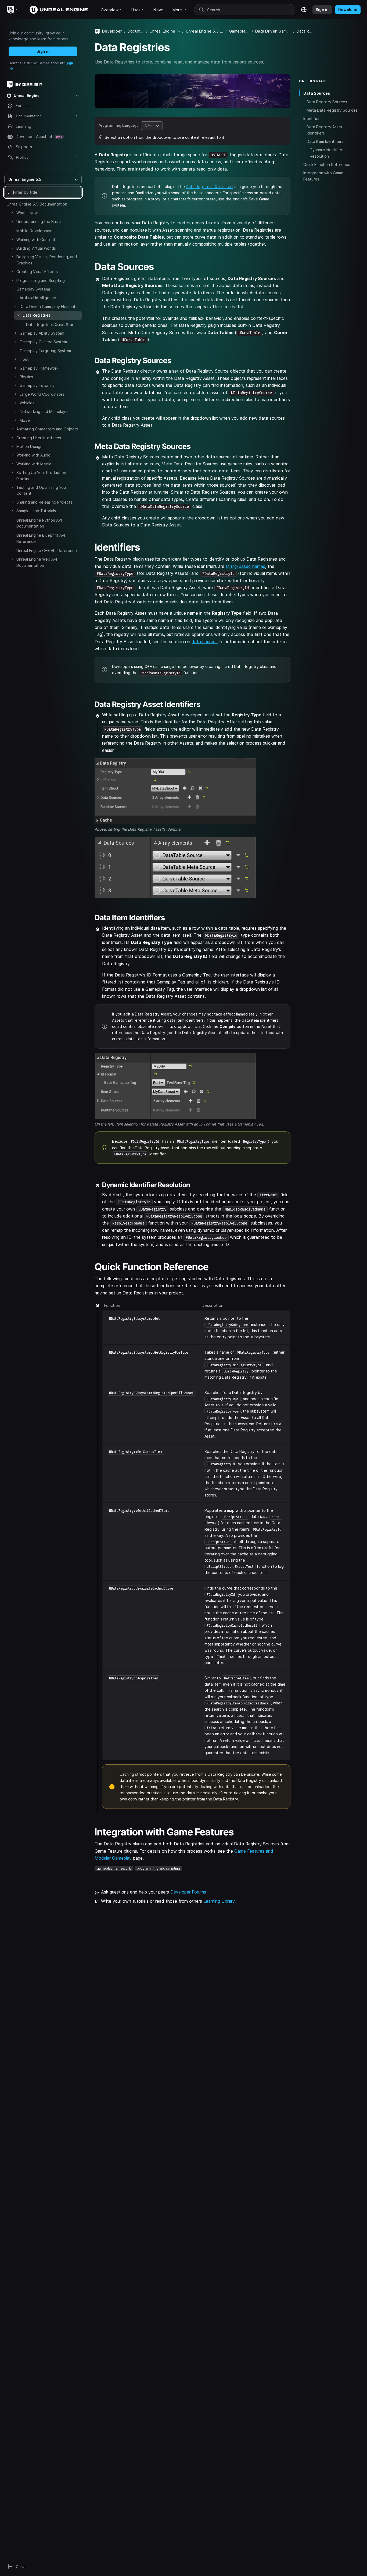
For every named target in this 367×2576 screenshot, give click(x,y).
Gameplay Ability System (42, 333)
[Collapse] (12, 289)
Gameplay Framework (39, 368)
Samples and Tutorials (36, 511)
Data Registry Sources (327, 102)
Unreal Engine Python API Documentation (39, 523)
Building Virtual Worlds (36, 248)
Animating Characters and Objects (47, 429)
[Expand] (12, 213)
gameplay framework (114, 1868)
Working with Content (36, 240)
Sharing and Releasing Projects (44, 502)
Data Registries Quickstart (210, 187)
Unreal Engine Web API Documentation (37, 562)
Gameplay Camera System (43, 342)
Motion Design (29, 446)
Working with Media (34, 464)
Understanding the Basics (39, 222)
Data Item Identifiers (325, 141)
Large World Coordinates (42, 394)
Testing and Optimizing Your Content (42, 490)
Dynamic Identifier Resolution (326, 153)
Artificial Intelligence (38, 298)
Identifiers (312, 118)
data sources (205, 642)
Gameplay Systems (34, 289)
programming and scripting (158, 1868)
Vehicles (27, 403)
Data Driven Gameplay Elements (48, 307)
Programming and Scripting (41, 280)
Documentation (136, 31)
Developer (112, 31)
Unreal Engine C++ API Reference (47, 551)
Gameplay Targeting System (45, 351)
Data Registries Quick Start (51, 325)
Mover (25, 420)
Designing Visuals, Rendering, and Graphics (47, 260)
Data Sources (317, 93)
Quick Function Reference (327, 164)
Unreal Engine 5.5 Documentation (37, 204)
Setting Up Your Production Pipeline (41, 475)
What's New (27, 213)
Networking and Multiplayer (44, 411)
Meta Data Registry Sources (332, 110)
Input (24, 359)
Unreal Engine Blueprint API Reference (41, 538)
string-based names (245, 566)
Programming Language (119, 125)
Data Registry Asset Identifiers (325, 130)
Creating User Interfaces (39, 438)
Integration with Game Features (323, 176)
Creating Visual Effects (37, 272)
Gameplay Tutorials (37, 385)
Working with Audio (33, 455)
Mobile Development (35, 231)
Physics (26, 377)
